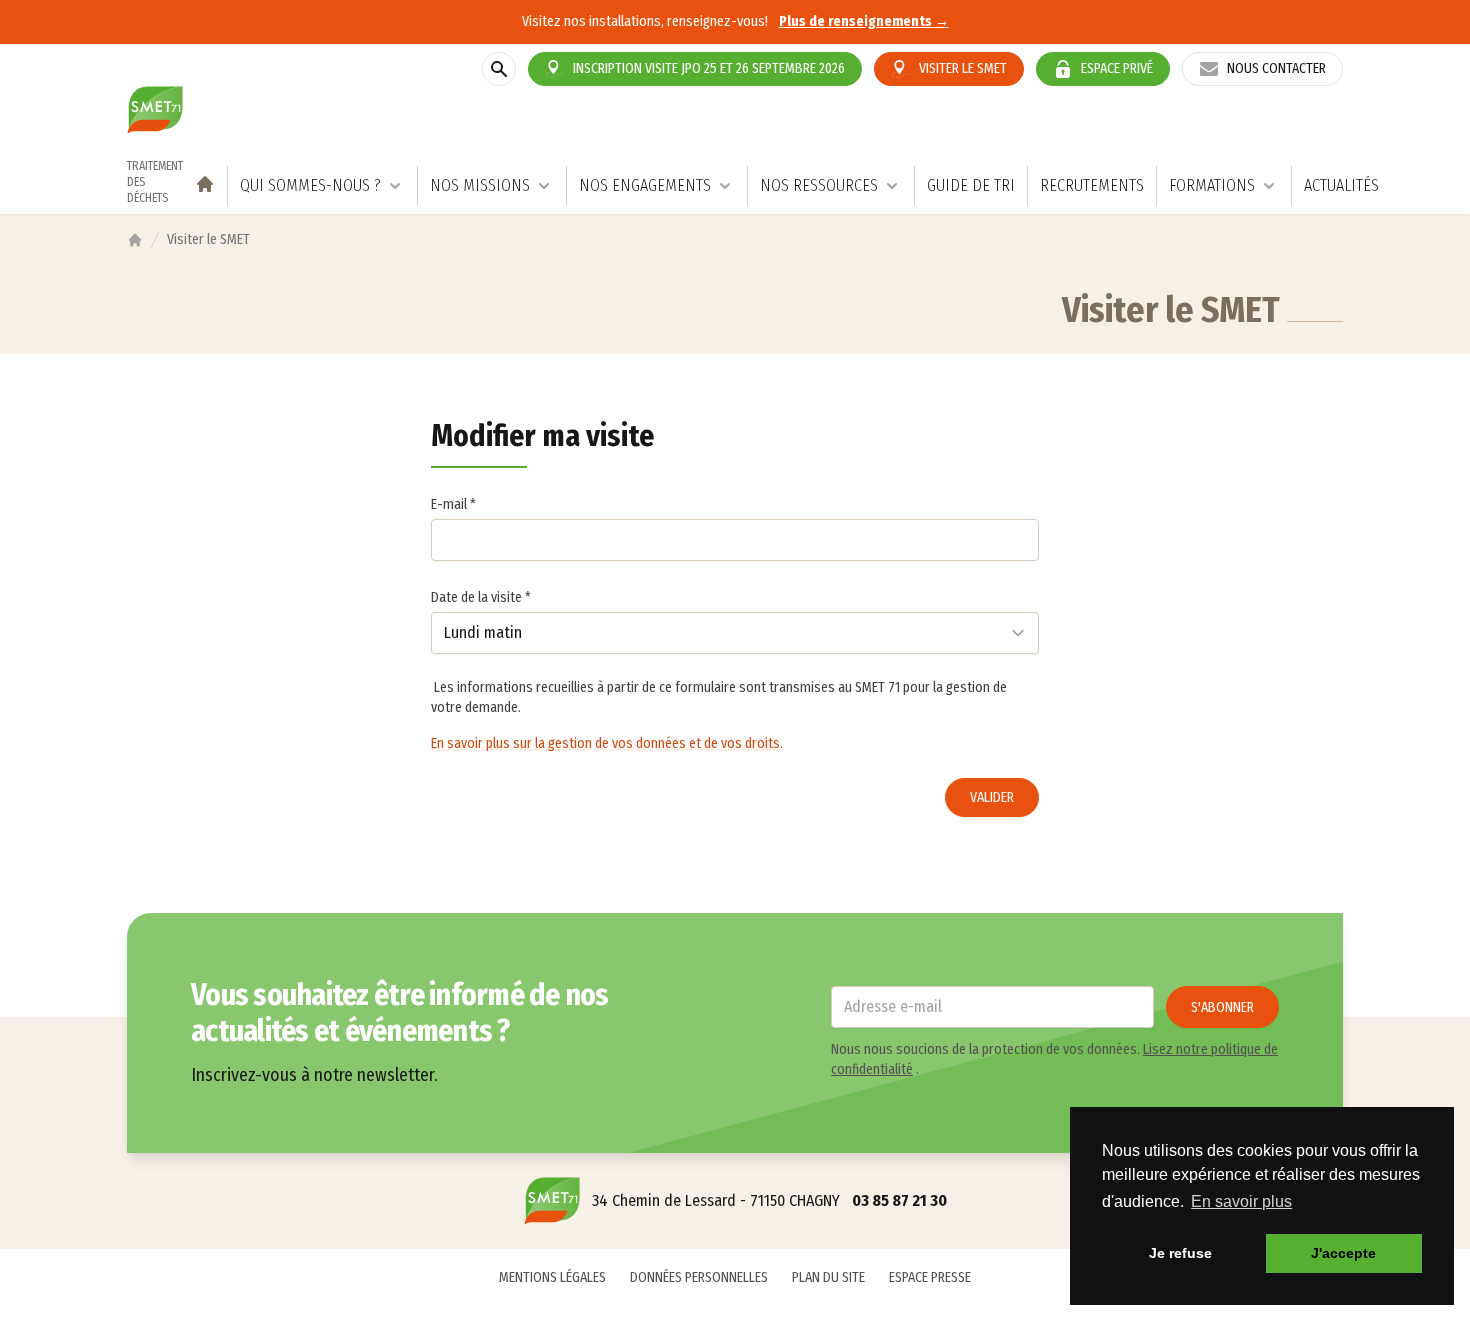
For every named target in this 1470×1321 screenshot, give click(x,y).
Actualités (1341, 185)
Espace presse (930, 1277)
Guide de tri (971, 185)
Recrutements (1092, 185)
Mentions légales (552, 1277)
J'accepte (1343, 1253)
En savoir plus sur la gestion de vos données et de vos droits (605, 743)
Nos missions (480, 185)
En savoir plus (1241, 1201)
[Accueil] (135, 240)
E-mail (453, 504)
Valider (992, 797)
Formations (1212, 185)
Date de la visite (481, 597)
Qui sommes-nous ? (310, 185)
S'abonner (1222, 1007)
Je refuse (1180, 1253)
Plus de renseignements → (864, 21)
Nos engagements (645, 185)
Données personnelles (699, 1277)
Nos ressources (819, 185)
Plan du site (828, 1277)
